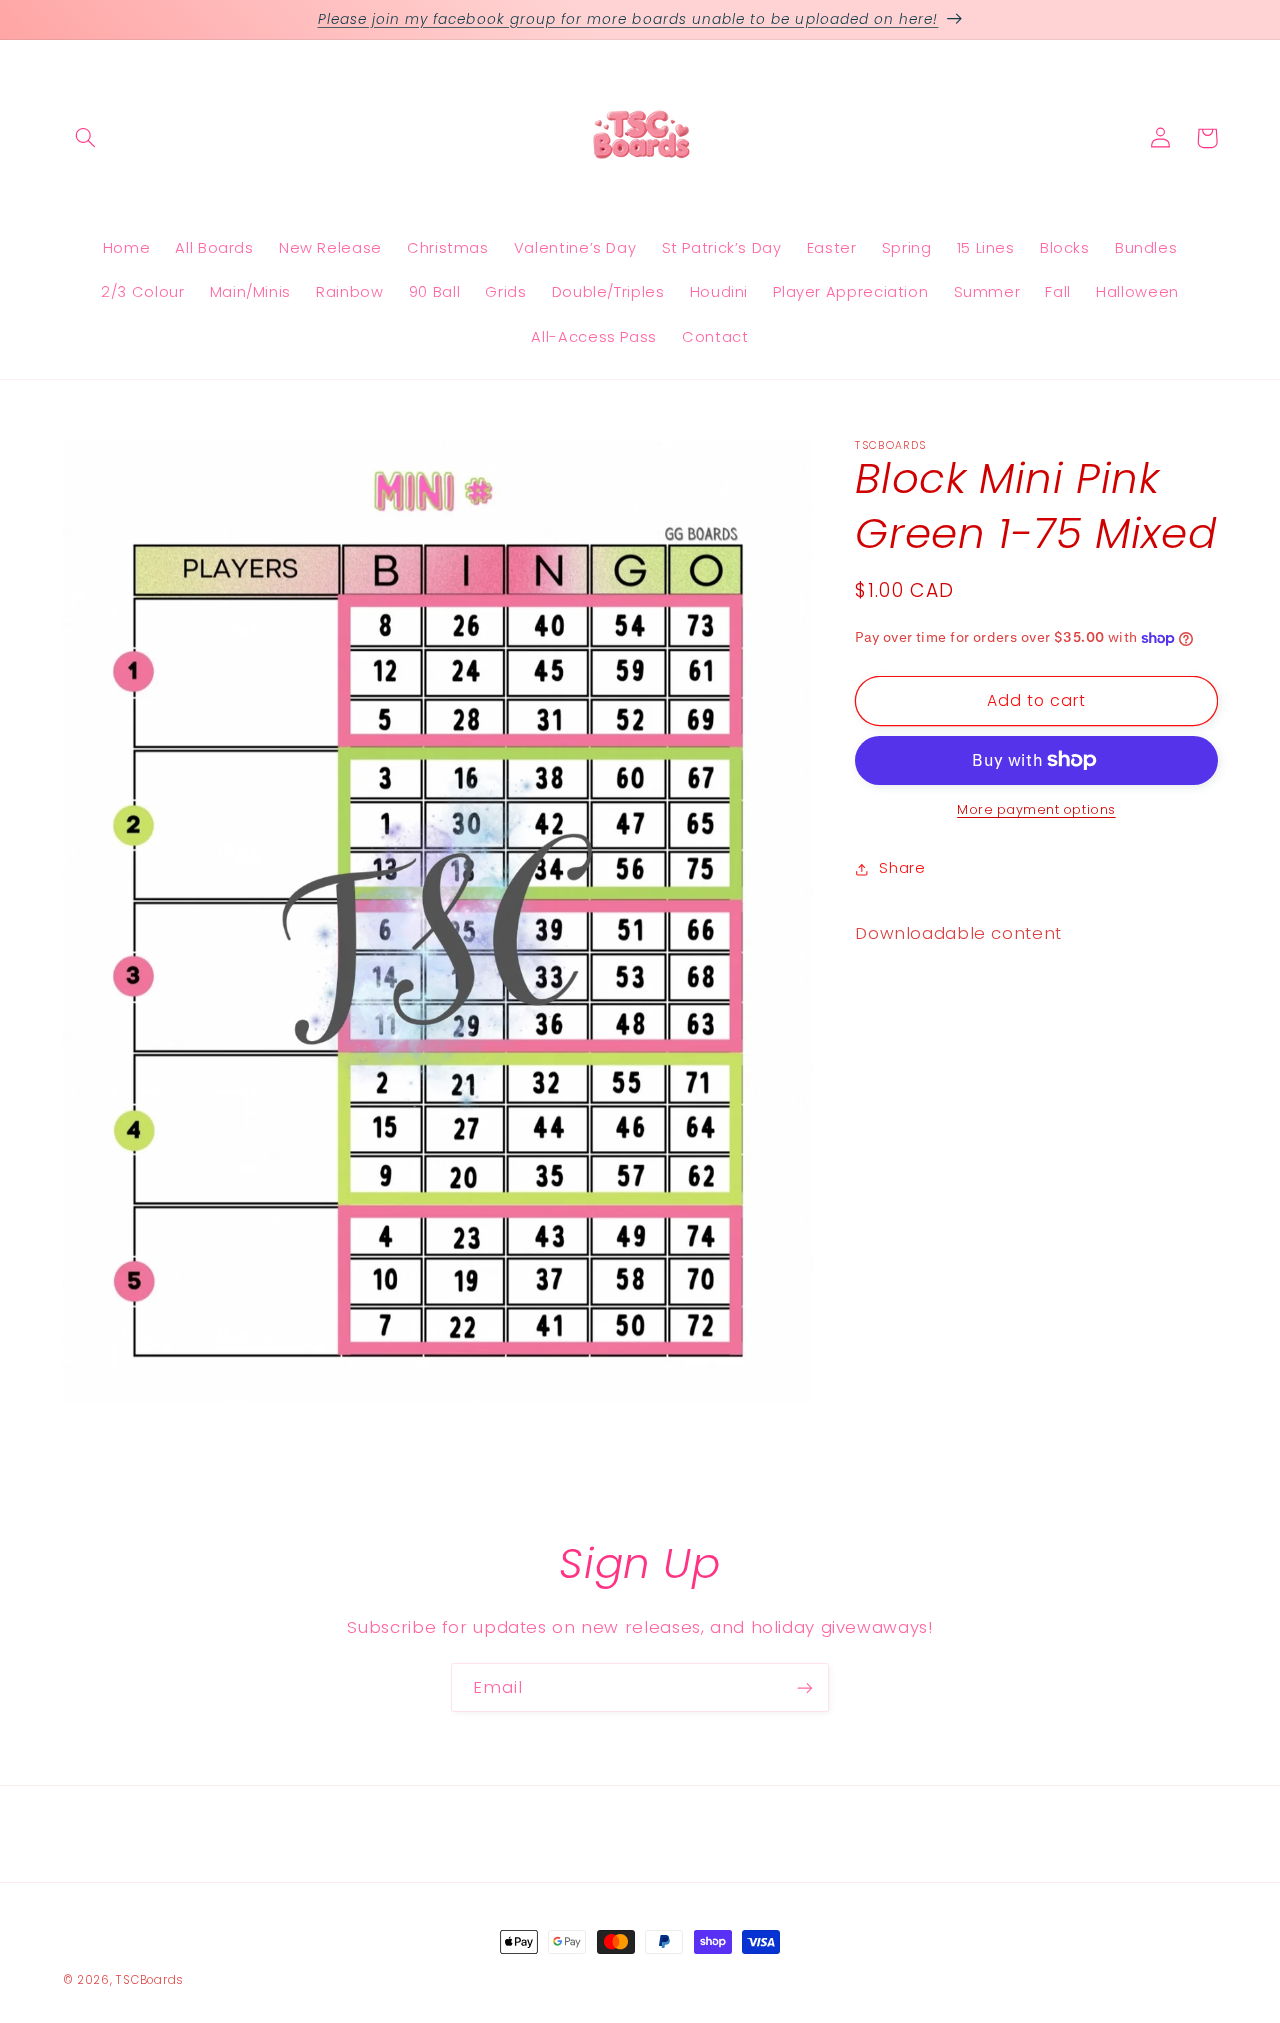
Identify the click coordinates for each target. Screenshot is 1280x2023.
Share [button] (902, 868)
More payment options (1036, 809)
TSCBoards (150, 1980)
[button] (86, 138)
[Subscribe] (805, 1687)
